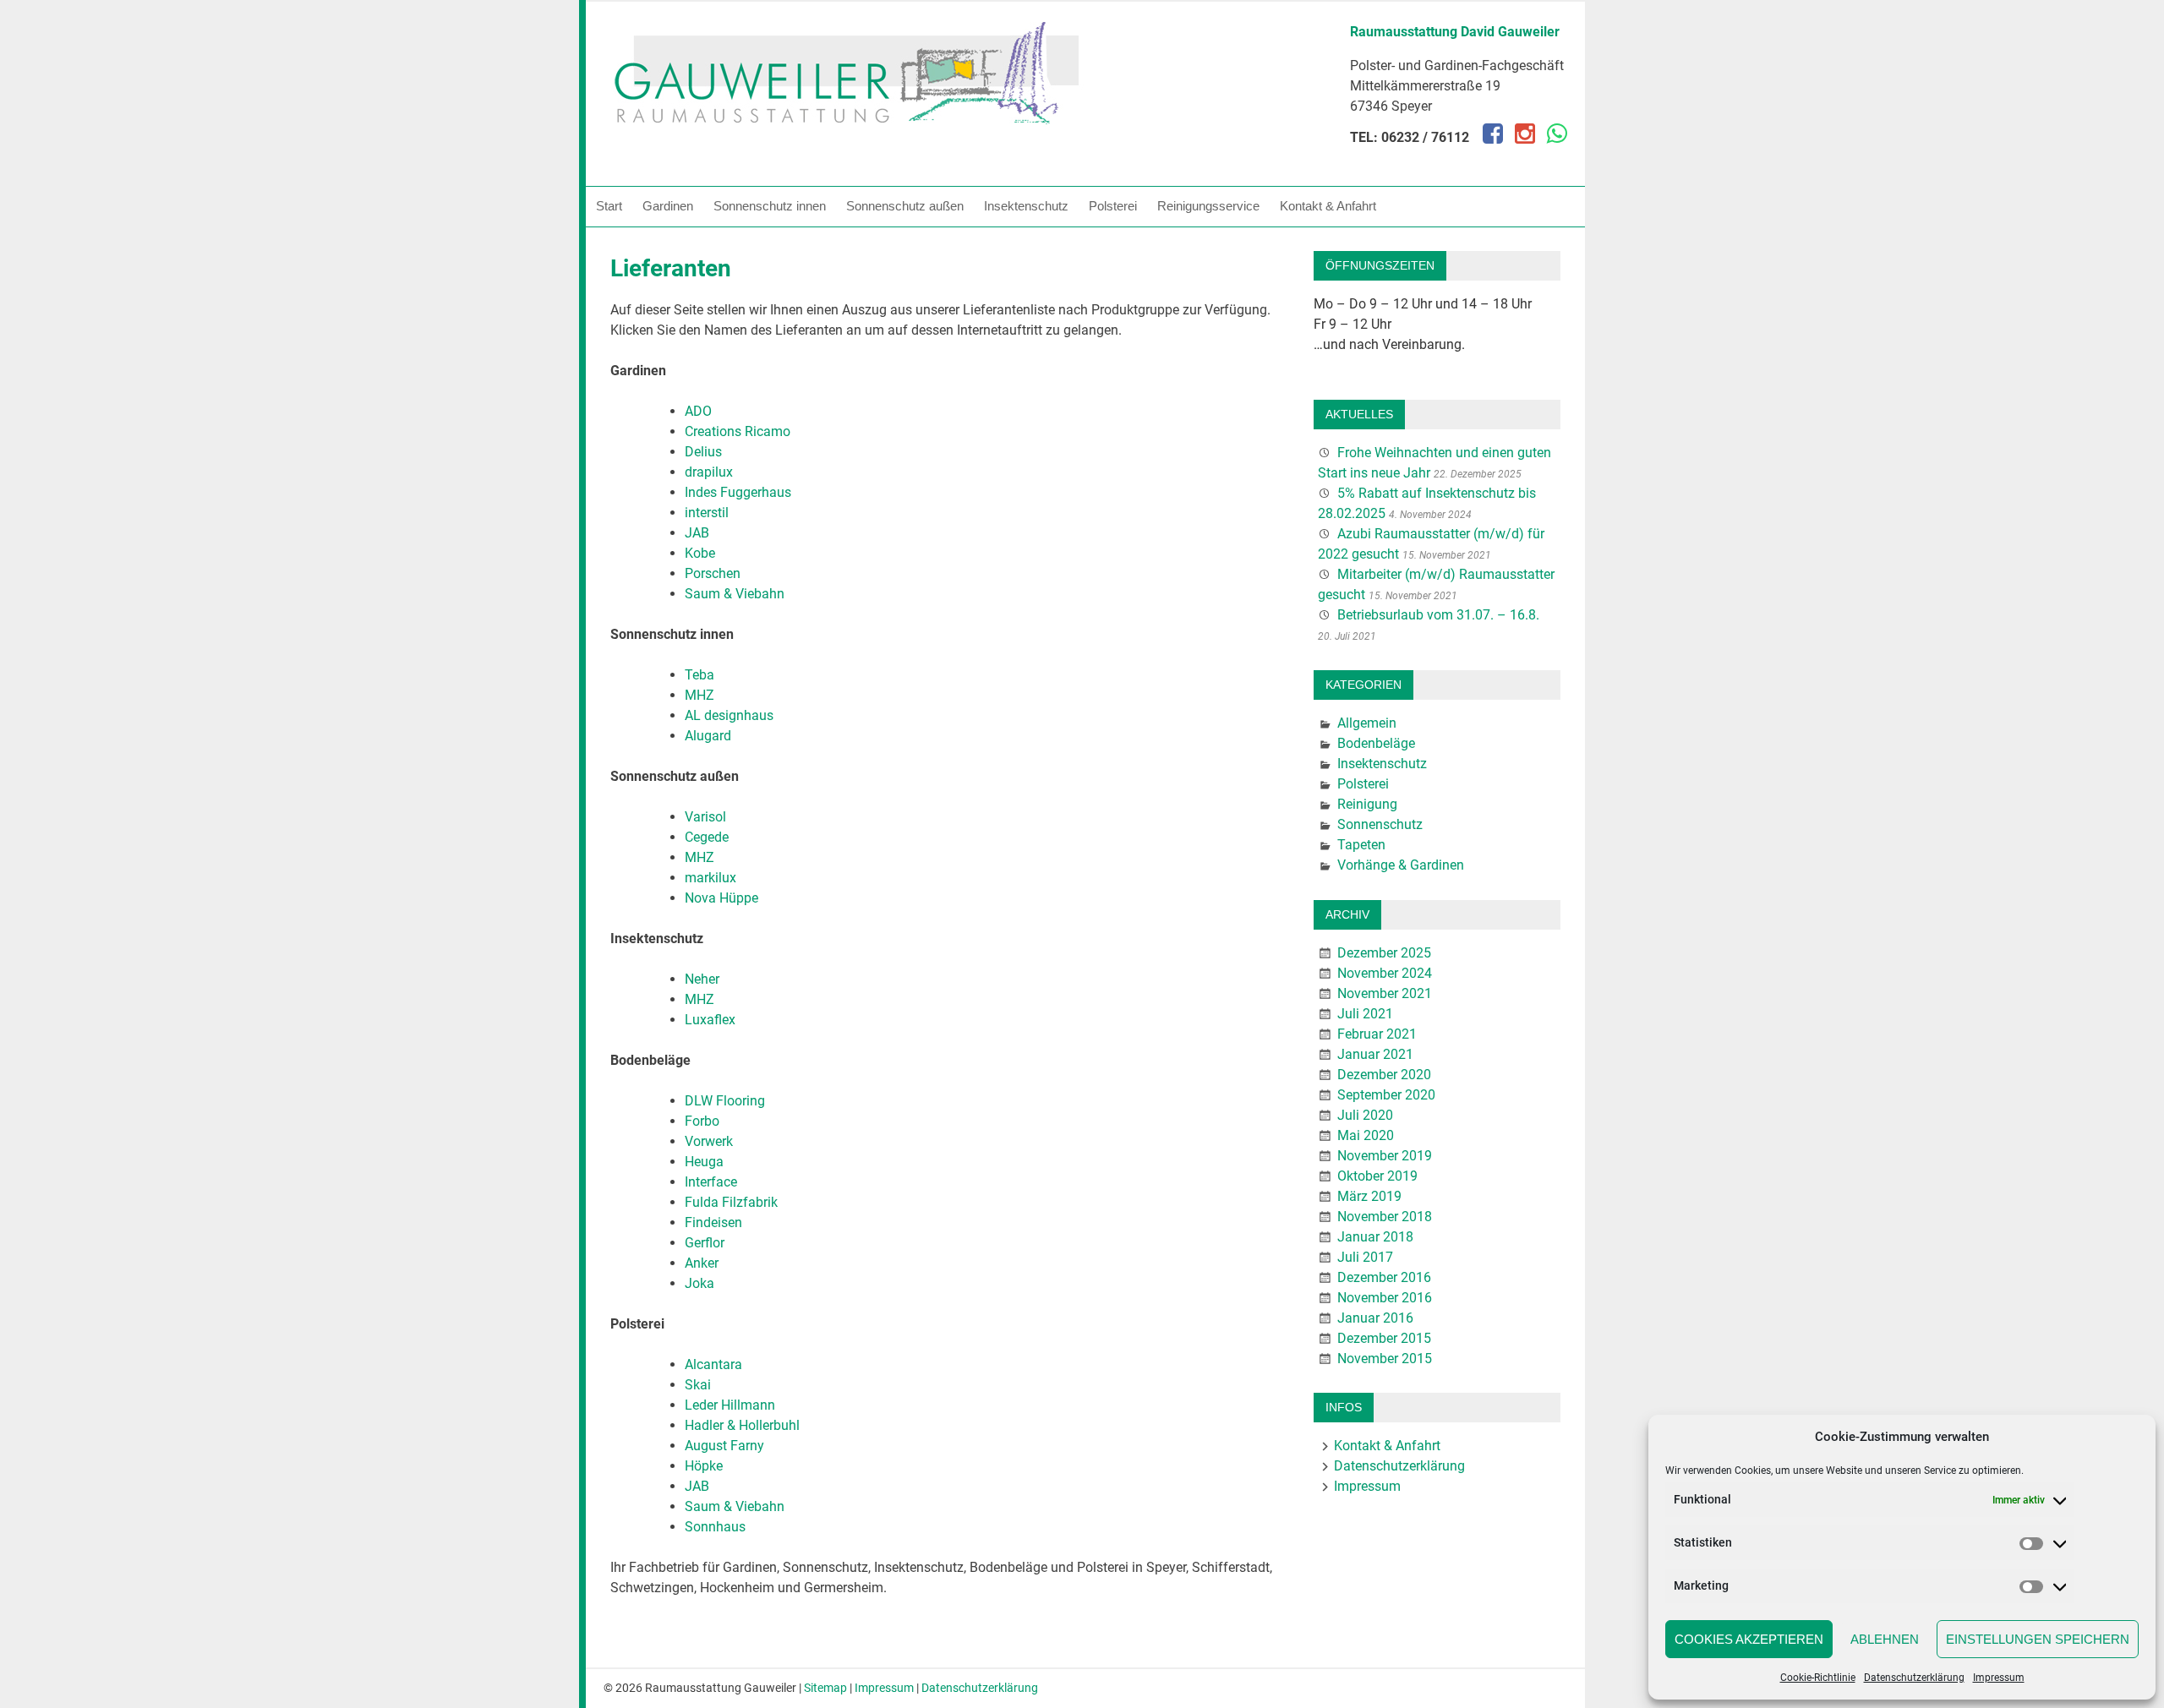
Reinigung (1367, 804)
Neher (702, 979)
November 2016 (1385, 1298)
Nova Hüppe (721, 898)
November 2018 (1385, 1217)
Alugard (708, 736)
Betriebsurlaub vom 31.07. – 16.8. (1438, 615)
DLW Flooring (725, 1101)
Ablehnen (1885, 1639)
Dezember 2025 (1384, 953)
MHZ (699, 695)
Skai (698, 1385)
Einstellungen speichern (2038, 1639)
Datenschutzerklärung (1914, 1678)
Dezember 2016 (1384, 1277)
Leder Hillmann (730, 1405)
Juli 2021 (1365, 1014)
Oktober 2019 (1377, 1176)
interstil (707, 513)
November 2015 (1385, 1359)
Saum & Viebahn (735, 594)
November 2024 (1385, 973)
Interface (711, 1182)
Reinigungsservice (1208, 206)
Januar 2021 (1375, 1054)
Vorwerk (709, 1141)
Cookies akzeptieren (1749, 1639)
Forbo (702, 1121)
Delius (703, 452)
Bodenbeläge (1376, 743)
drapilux (709, 472)
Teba (699, 675)
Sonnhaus (715, 1527)
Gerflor (705, 1243)
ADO (698, 411)
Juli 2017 (1365, 1257)
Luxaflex (710, 1020)
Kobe (700, 553)
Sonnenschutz (1380, 824)
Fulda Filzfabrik (731, 1202)
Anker (702, 1263)
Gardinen (668, 206)
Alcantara (713, 1364)
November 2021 (1385, 993)
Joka (699, 1283)
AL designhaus (729, 715)
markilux (710, 878)
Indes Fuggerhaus (738, 492)
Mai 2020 (1366, 1135)
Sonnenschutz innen (770, 206)
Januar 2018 (1375, 1237)
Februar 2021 (1377, 1034)
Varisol (705, 817)
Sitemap (825, 1688)
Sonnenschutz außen (905, 206)
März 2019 (1369, 1196)
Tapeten (1361, 845)
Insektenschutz (1026, 206)
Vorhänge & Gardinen (1401, 865)
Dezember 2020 (1384, 1075)
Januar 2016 (1375, 1318)
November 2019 (1385, 1156)
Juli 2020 (1365, 1115)
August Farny (724, 1446)
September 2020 (1386, 1095)
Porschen (713, 573)
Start (609, 206)
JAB (697, 533)
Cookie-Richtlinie (1818, 1678)
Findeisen (713, 1222)
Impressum (1999, 1678)
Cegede (707, 837)
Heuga (704, 1162)
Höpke (704, 1466)
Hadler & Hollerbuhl (742, 1425)
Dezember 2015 (1384, 1338)
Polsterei (1113, 206)
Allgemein (1367, 723)
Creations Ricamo (738, 431)
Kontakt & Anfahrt (1328, 206)
